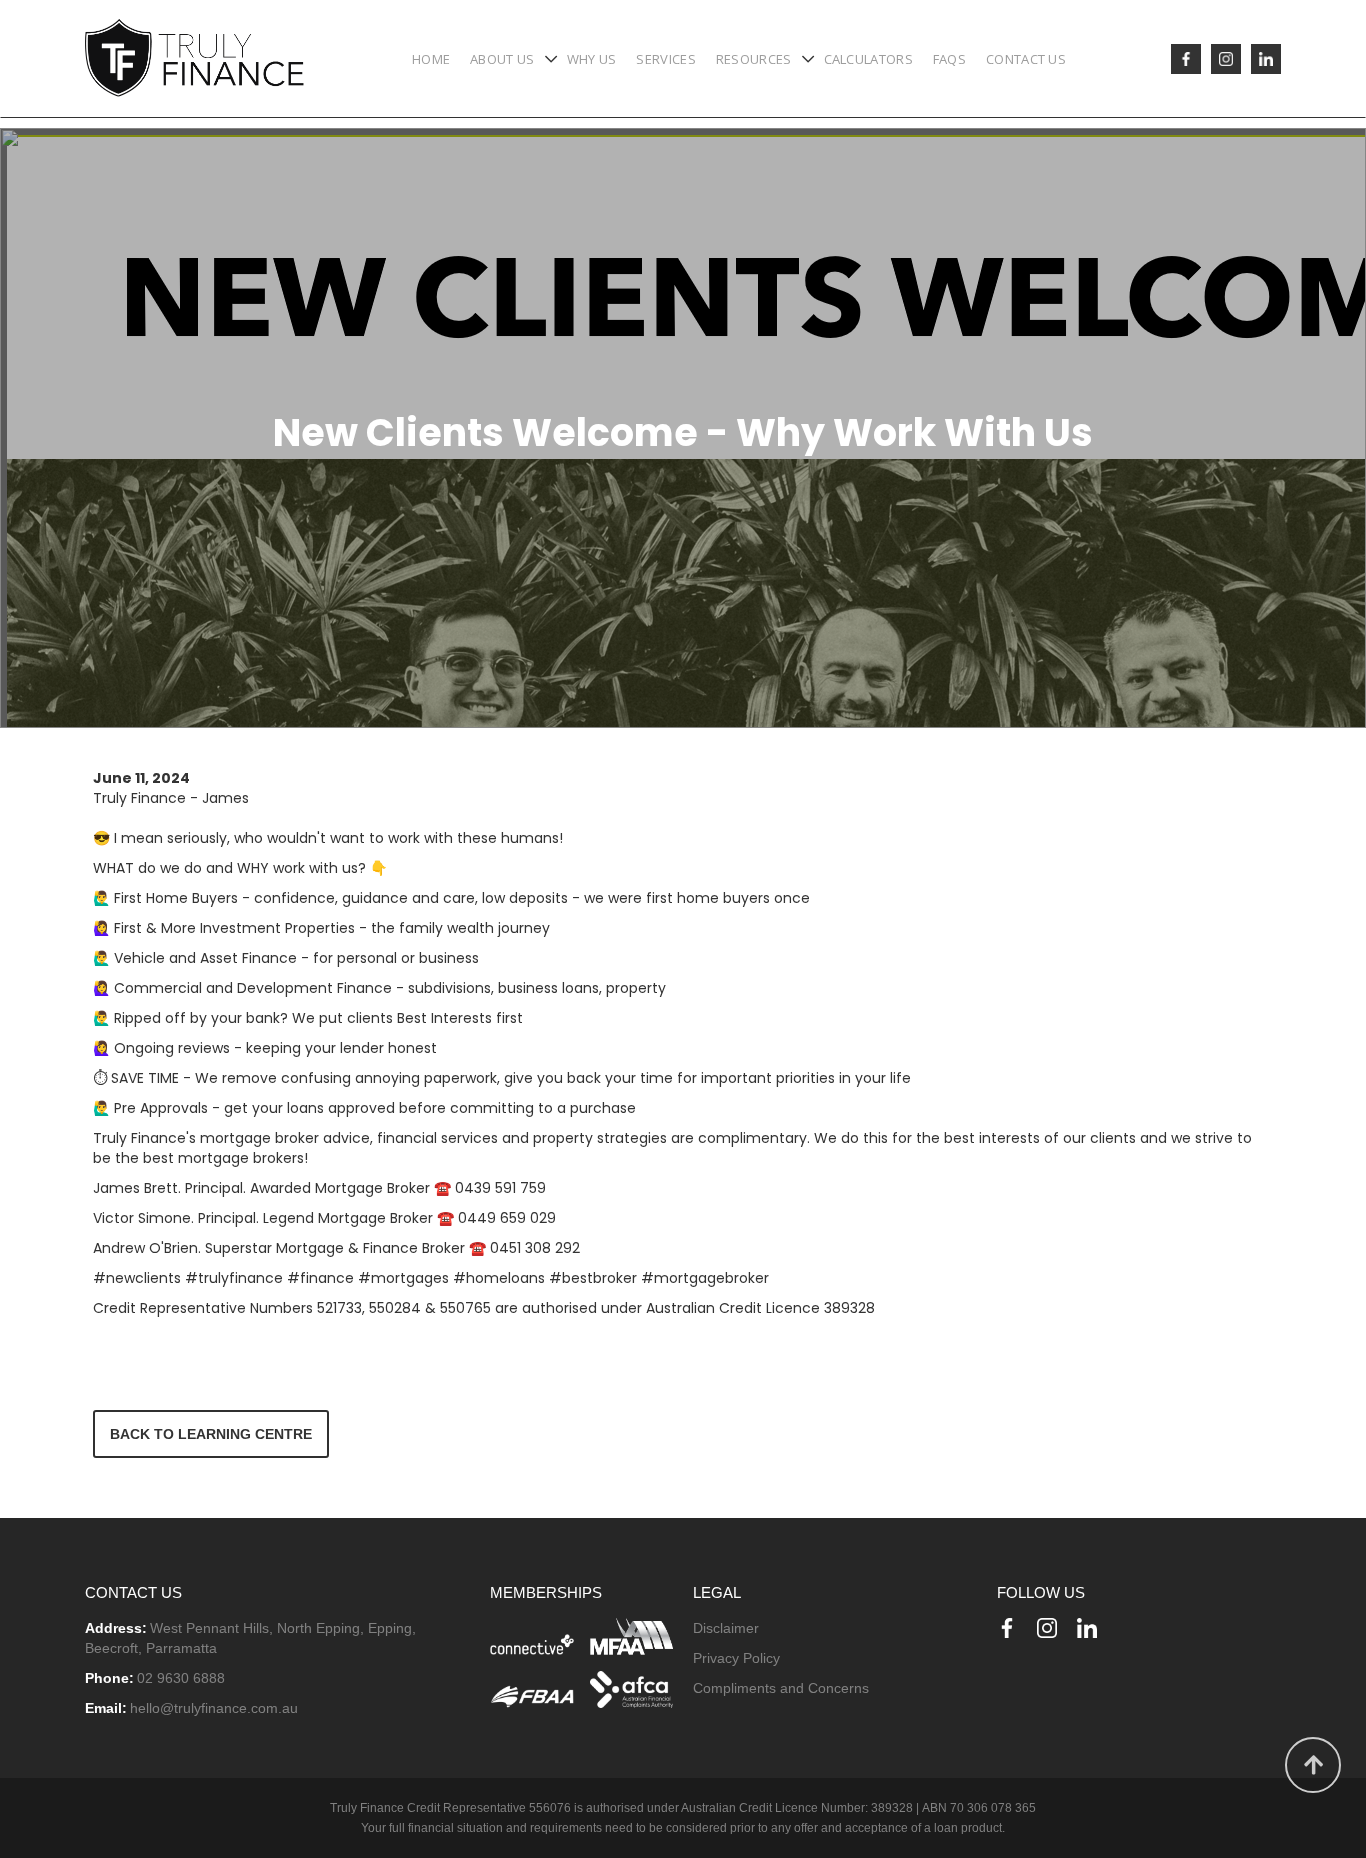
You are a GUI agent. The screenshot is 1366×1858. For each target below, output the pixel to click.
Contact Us (1026, 59)
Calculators (868, 59)
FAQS (949, 59)
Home (431, 59)
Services (665, 59)
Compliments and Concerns (781, 1688)
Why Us (592, 59)
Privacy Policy (736, 1658)
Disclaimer (726, 1628)
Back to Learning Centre (211, 1434)
